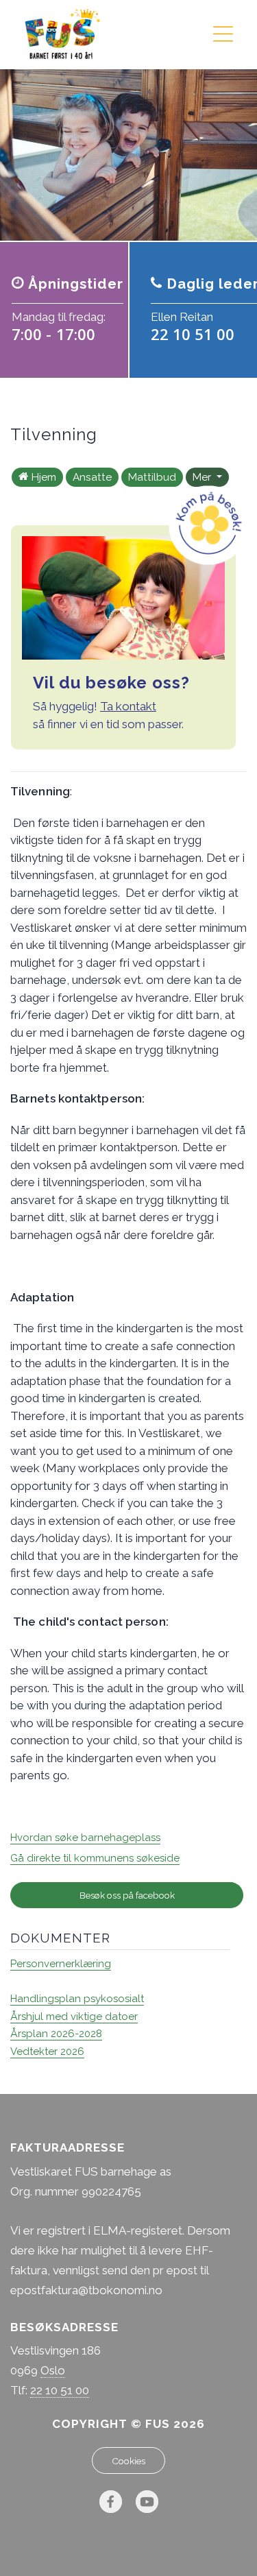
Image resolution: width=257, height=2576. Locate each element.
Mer (203, 477)
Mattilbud (152, 477)
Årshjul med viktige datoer (74, 2017)
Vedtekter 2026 (47, 2051)
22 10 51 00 (60, 2390)
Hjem (44, 477)
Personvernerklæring (61, 1964)
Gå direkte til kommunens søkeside (95, 1858)
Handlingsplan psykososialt (77, 1999)
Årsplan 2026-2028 (56, 2034)
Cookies (128, 2461)
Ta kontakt (128, 706)
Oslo (53, 2370)
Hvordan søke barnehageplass (85, 1838)
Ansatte (92, 477)
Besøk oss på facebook (127, 1895)
